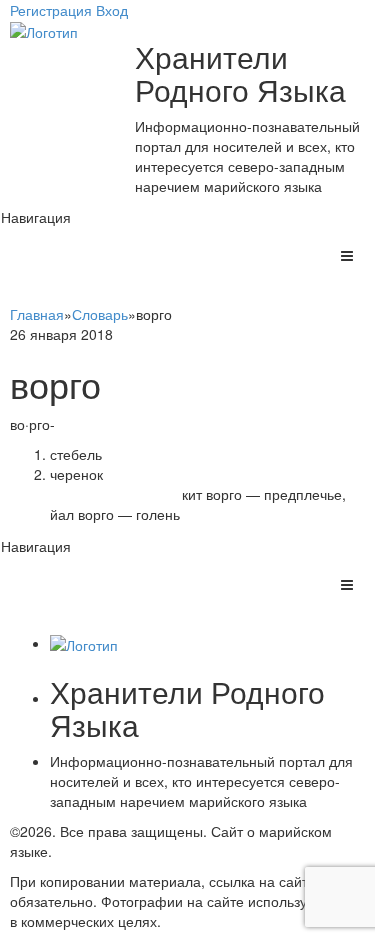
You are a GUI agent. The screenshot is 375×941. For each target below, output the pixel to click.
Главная (37, 314)
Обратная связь (108, 851)
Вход (112, 10)
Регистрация (51, 10)
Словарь (100, 314)
